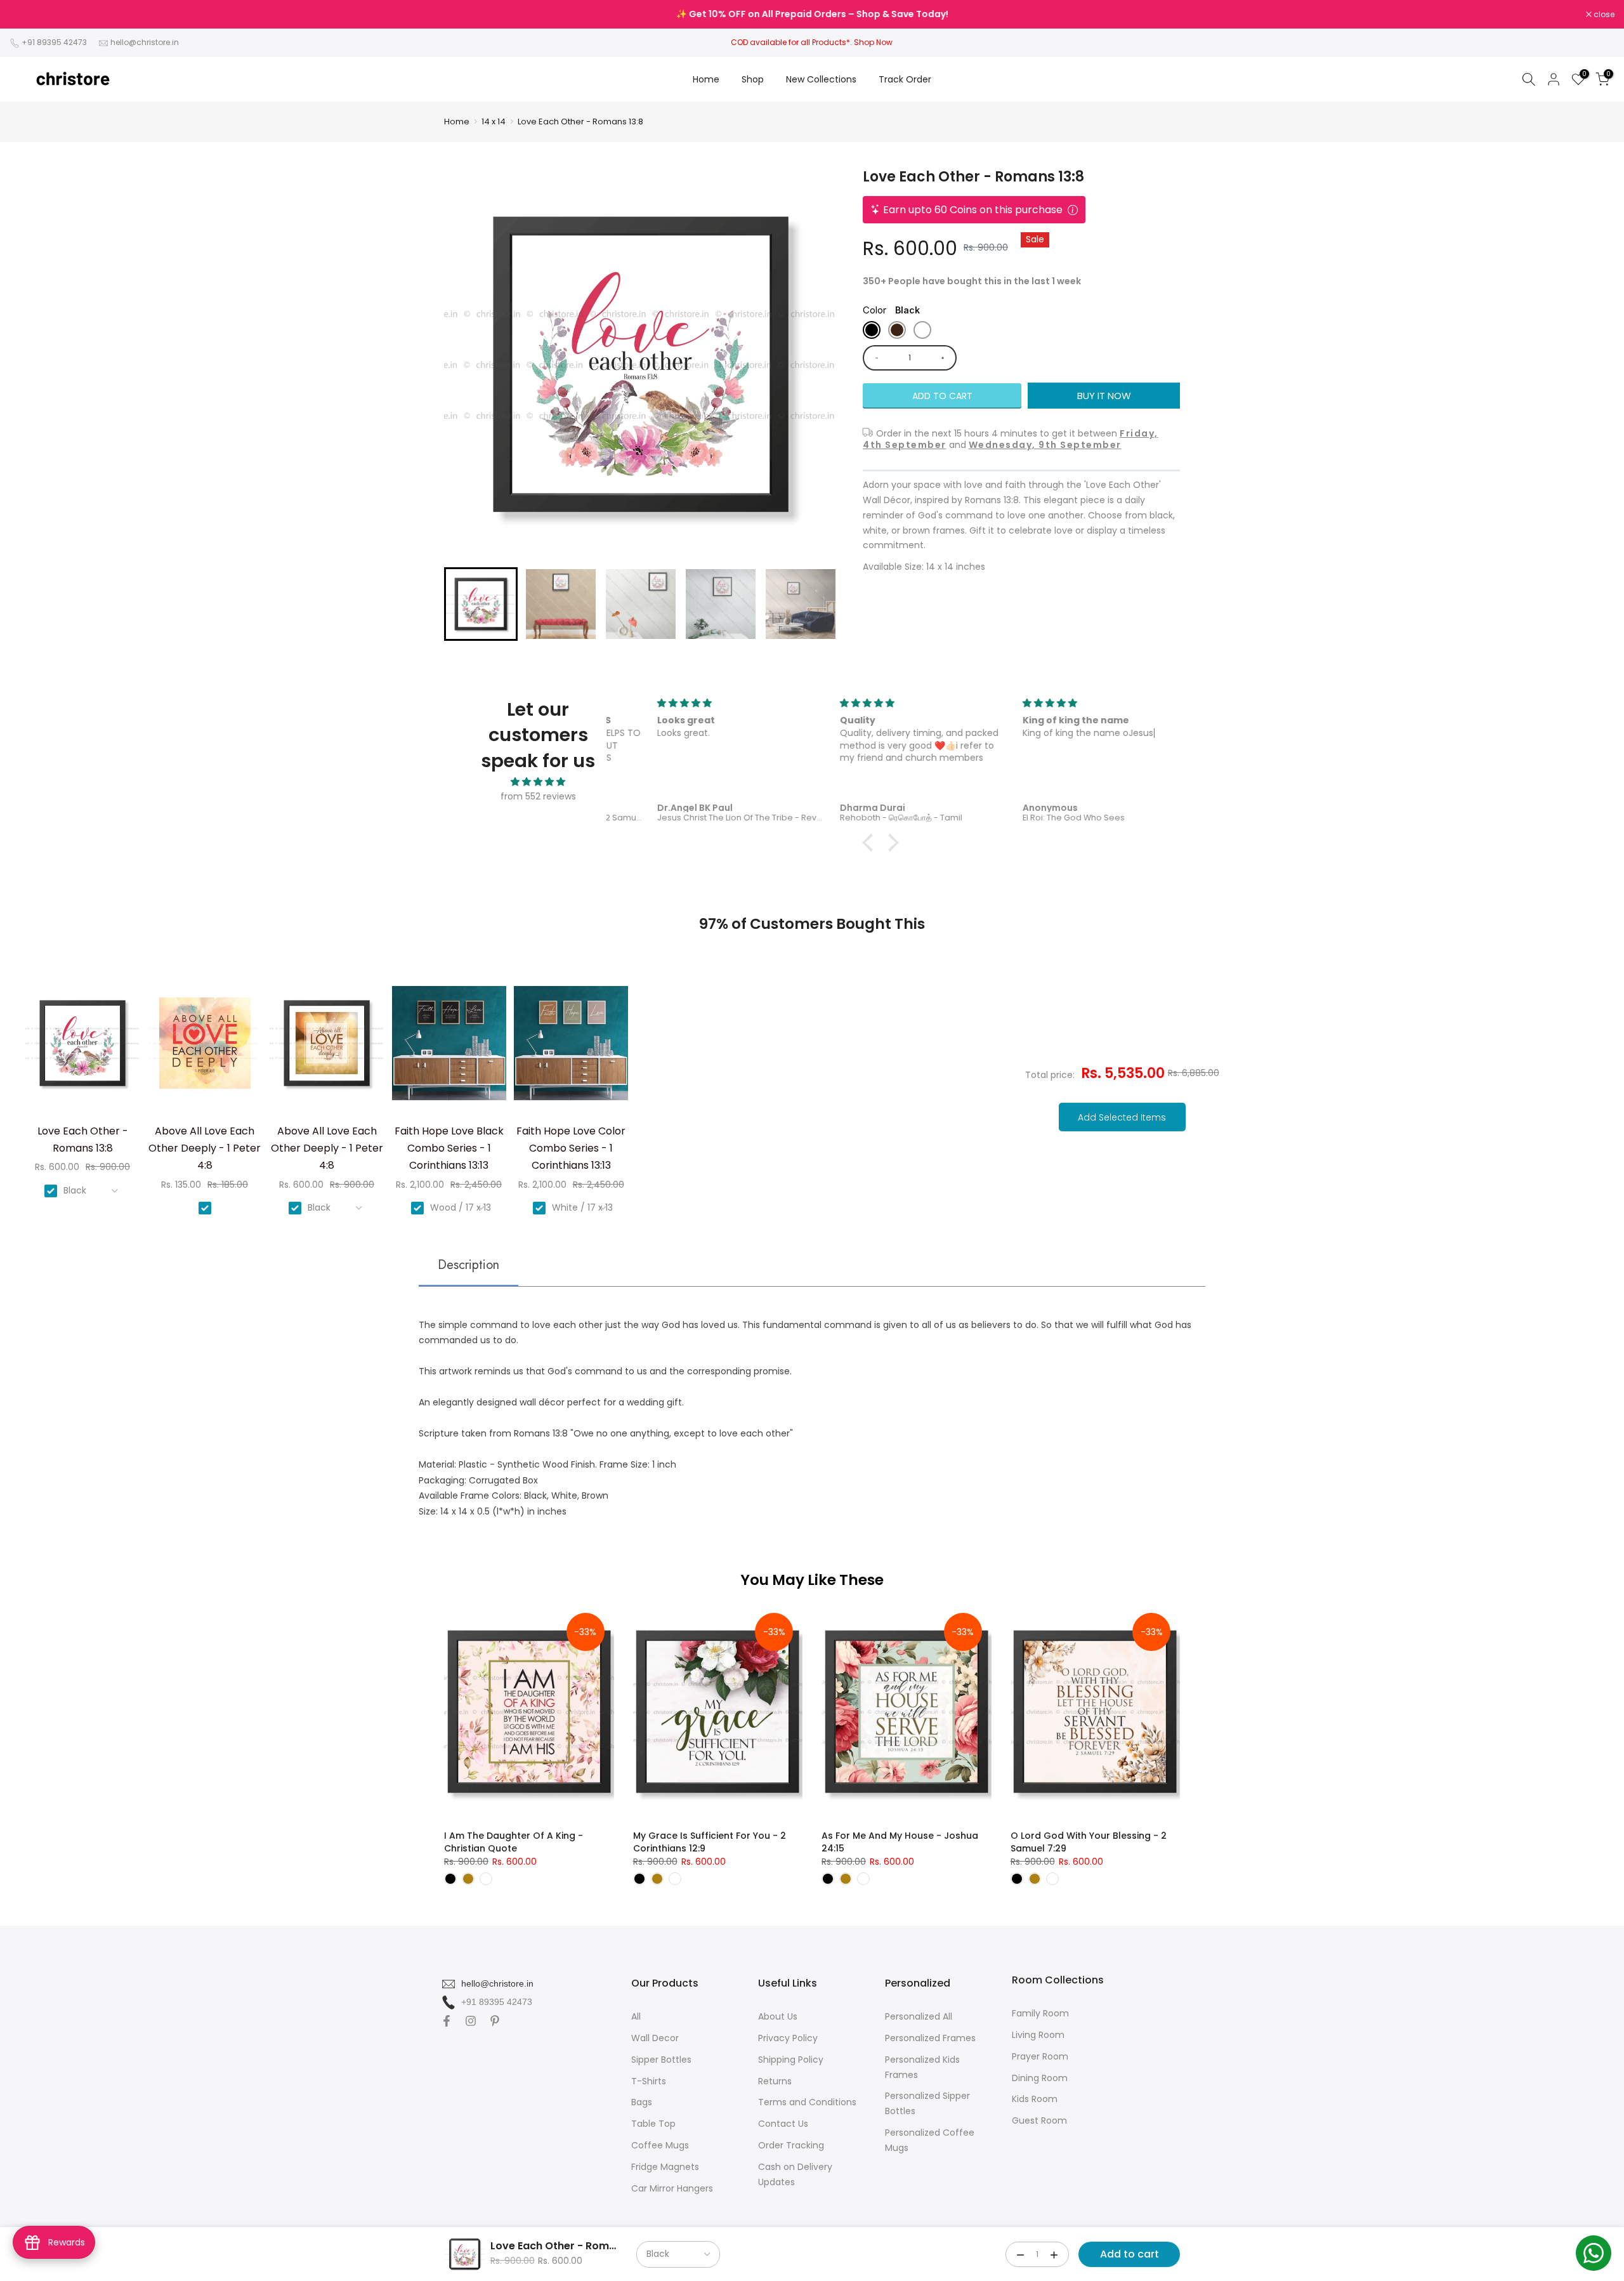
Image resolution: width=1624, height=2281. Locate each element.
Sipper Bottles (661, 2060)
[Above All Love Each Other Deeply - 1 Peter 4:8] (205, 1048)
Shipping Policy (791, 2060)
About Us (778, 2016)
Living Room (1038, 2035)
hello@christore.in (145, 42)
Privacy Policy (788, 2038)
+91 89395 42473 (54, 42)
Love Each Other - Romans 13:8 (580, 122)
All (636, 2016)
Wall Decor (655, 2038)
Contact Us (783, 2124)
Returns (775, 2081)
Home (706, 79)
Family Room (1040, 2013)
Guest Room (1039, 2120)
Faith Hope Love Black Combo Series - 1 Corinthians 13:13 (449, 1148)
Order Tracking (791, 2145)
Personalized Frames (930, 2038)
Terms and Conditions (807, 2102)
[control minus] (874, 358)
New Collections (821, 79)
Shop (753, 79)
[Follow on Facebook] (447, 2021)
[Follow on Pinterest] (495, 2021)
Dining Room (1040, 2078)
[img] (538, 782)
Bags (642, 2102)
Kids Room (1035, 2099)
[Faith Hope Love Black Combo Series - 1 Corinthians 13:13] (449, 1048)
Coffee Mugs (660, 2145)
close (27, 15)
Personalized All (919, 2016)
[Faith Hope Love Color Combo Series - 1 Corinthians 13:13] (571, 1048)
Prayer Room (1040, 2056)
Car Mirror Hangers (672, 2188)
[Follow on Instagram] (471, 2021)
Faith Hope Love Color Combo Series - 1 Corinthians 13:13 (571, 1148)
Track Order (905, 79)
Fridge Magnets (665, 2167)
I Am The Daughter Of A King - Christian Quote (514, 1842)
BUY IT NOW (1104, 396)
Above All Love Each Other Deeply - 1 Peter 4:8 (205, 1148)
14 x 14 (494, 122)
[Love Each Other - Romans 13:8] (82, 1048)
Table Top (653, 2124)
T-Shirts (649, 2081)
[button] (481, 604)
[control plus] (945, 358)
